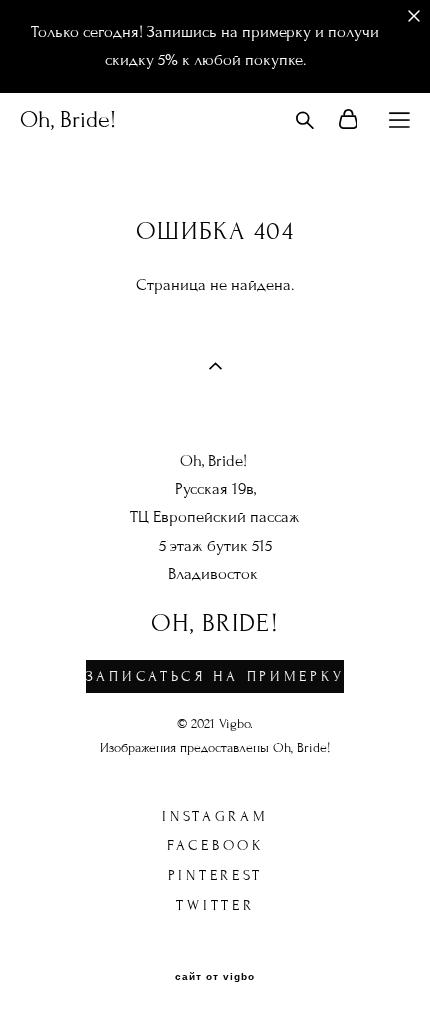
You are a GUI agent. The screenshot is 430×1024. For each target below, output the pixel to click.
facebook (215, 845)
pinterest (215, 875)
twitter (215, 905)
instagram (215, 816)
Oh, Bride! (68, 120)
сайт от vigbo (215, 977)
